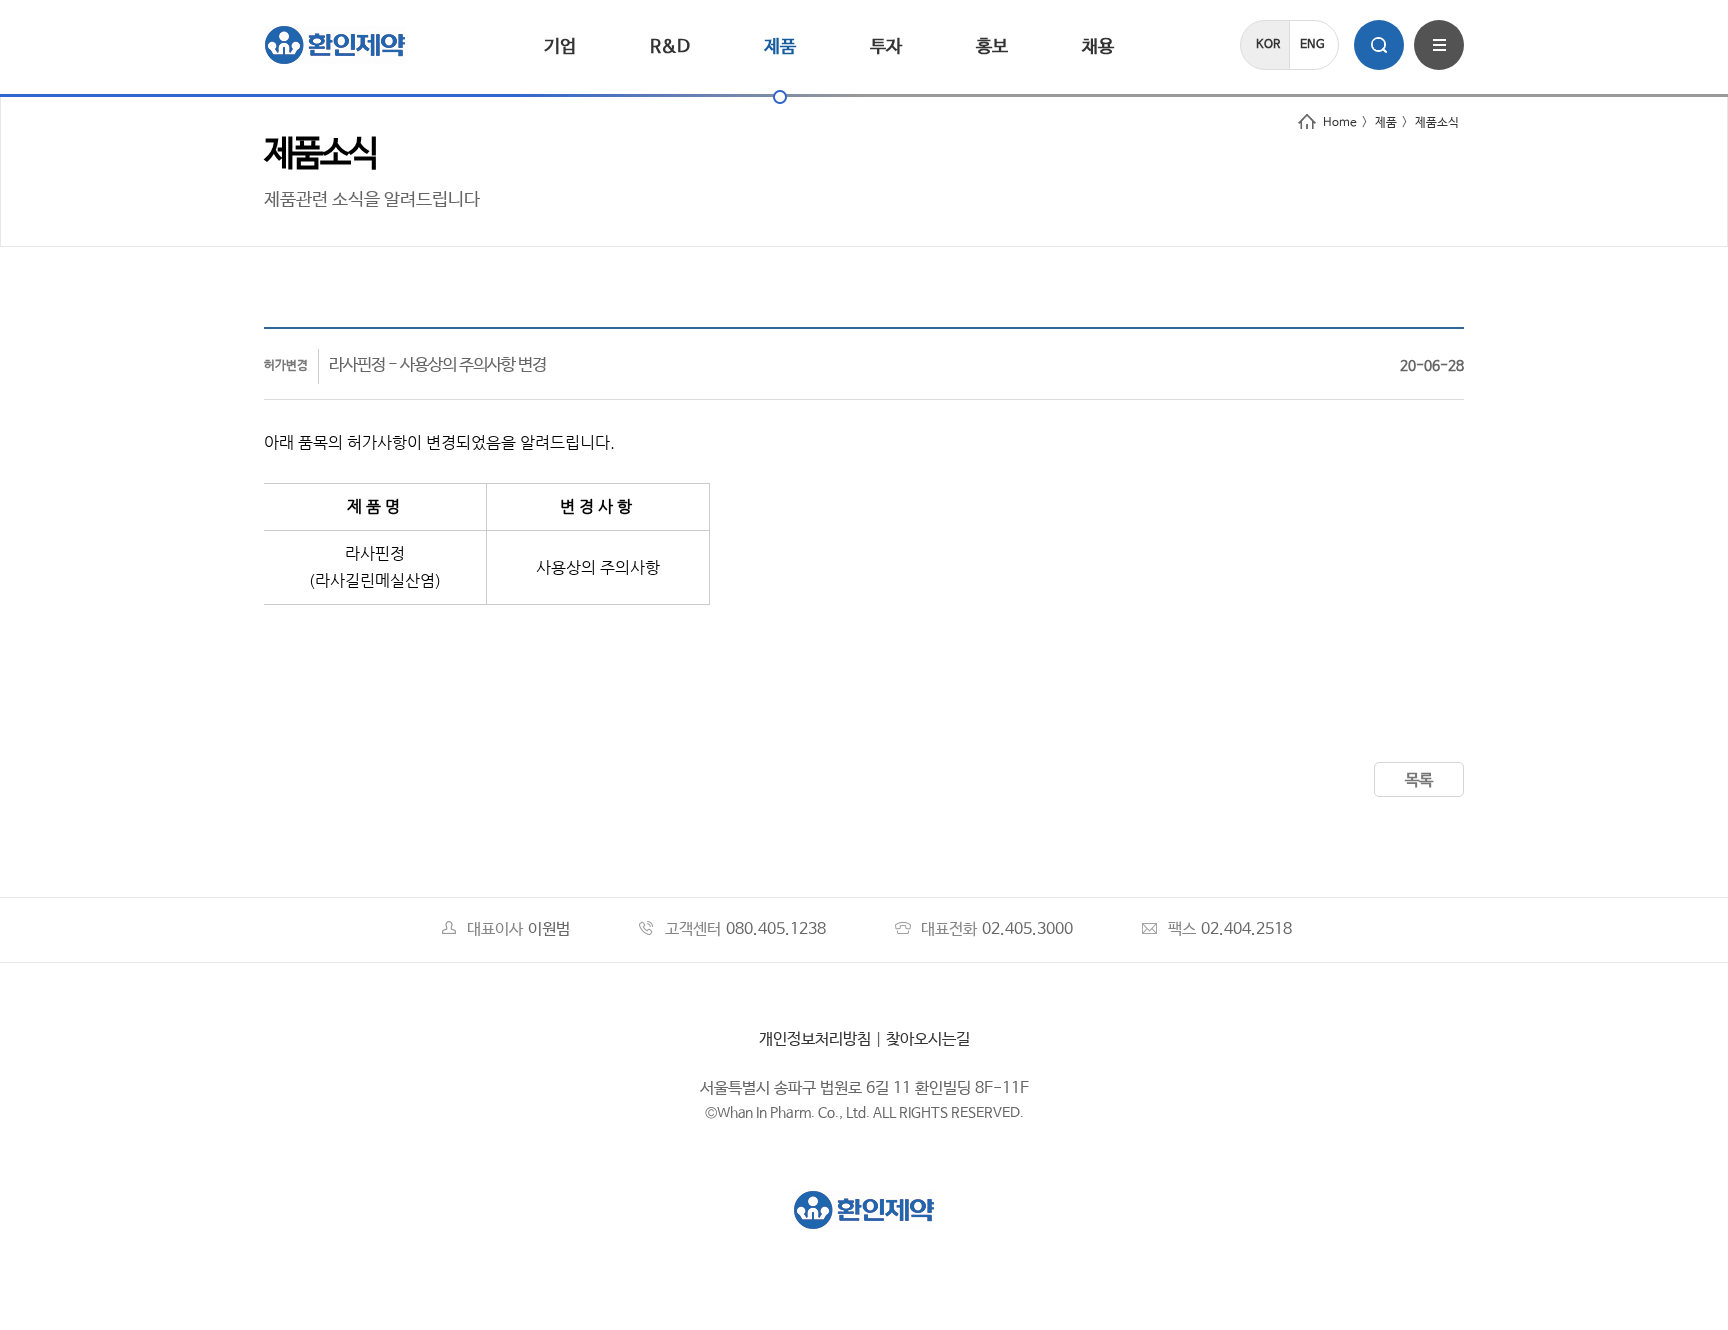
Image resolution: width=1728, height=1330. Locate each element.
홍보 (992, 47)
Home (1340, 123)
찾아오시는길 (928, 1039)
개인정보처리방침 (815, 1039)
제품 (780, 47)
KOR (1268, 45)
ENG (1312, 45)
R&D (670, 47)
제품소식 (1437, 123)
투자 (886, 47)
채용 (1098, 47)
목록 (1419, 780)
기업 (560, 47)
